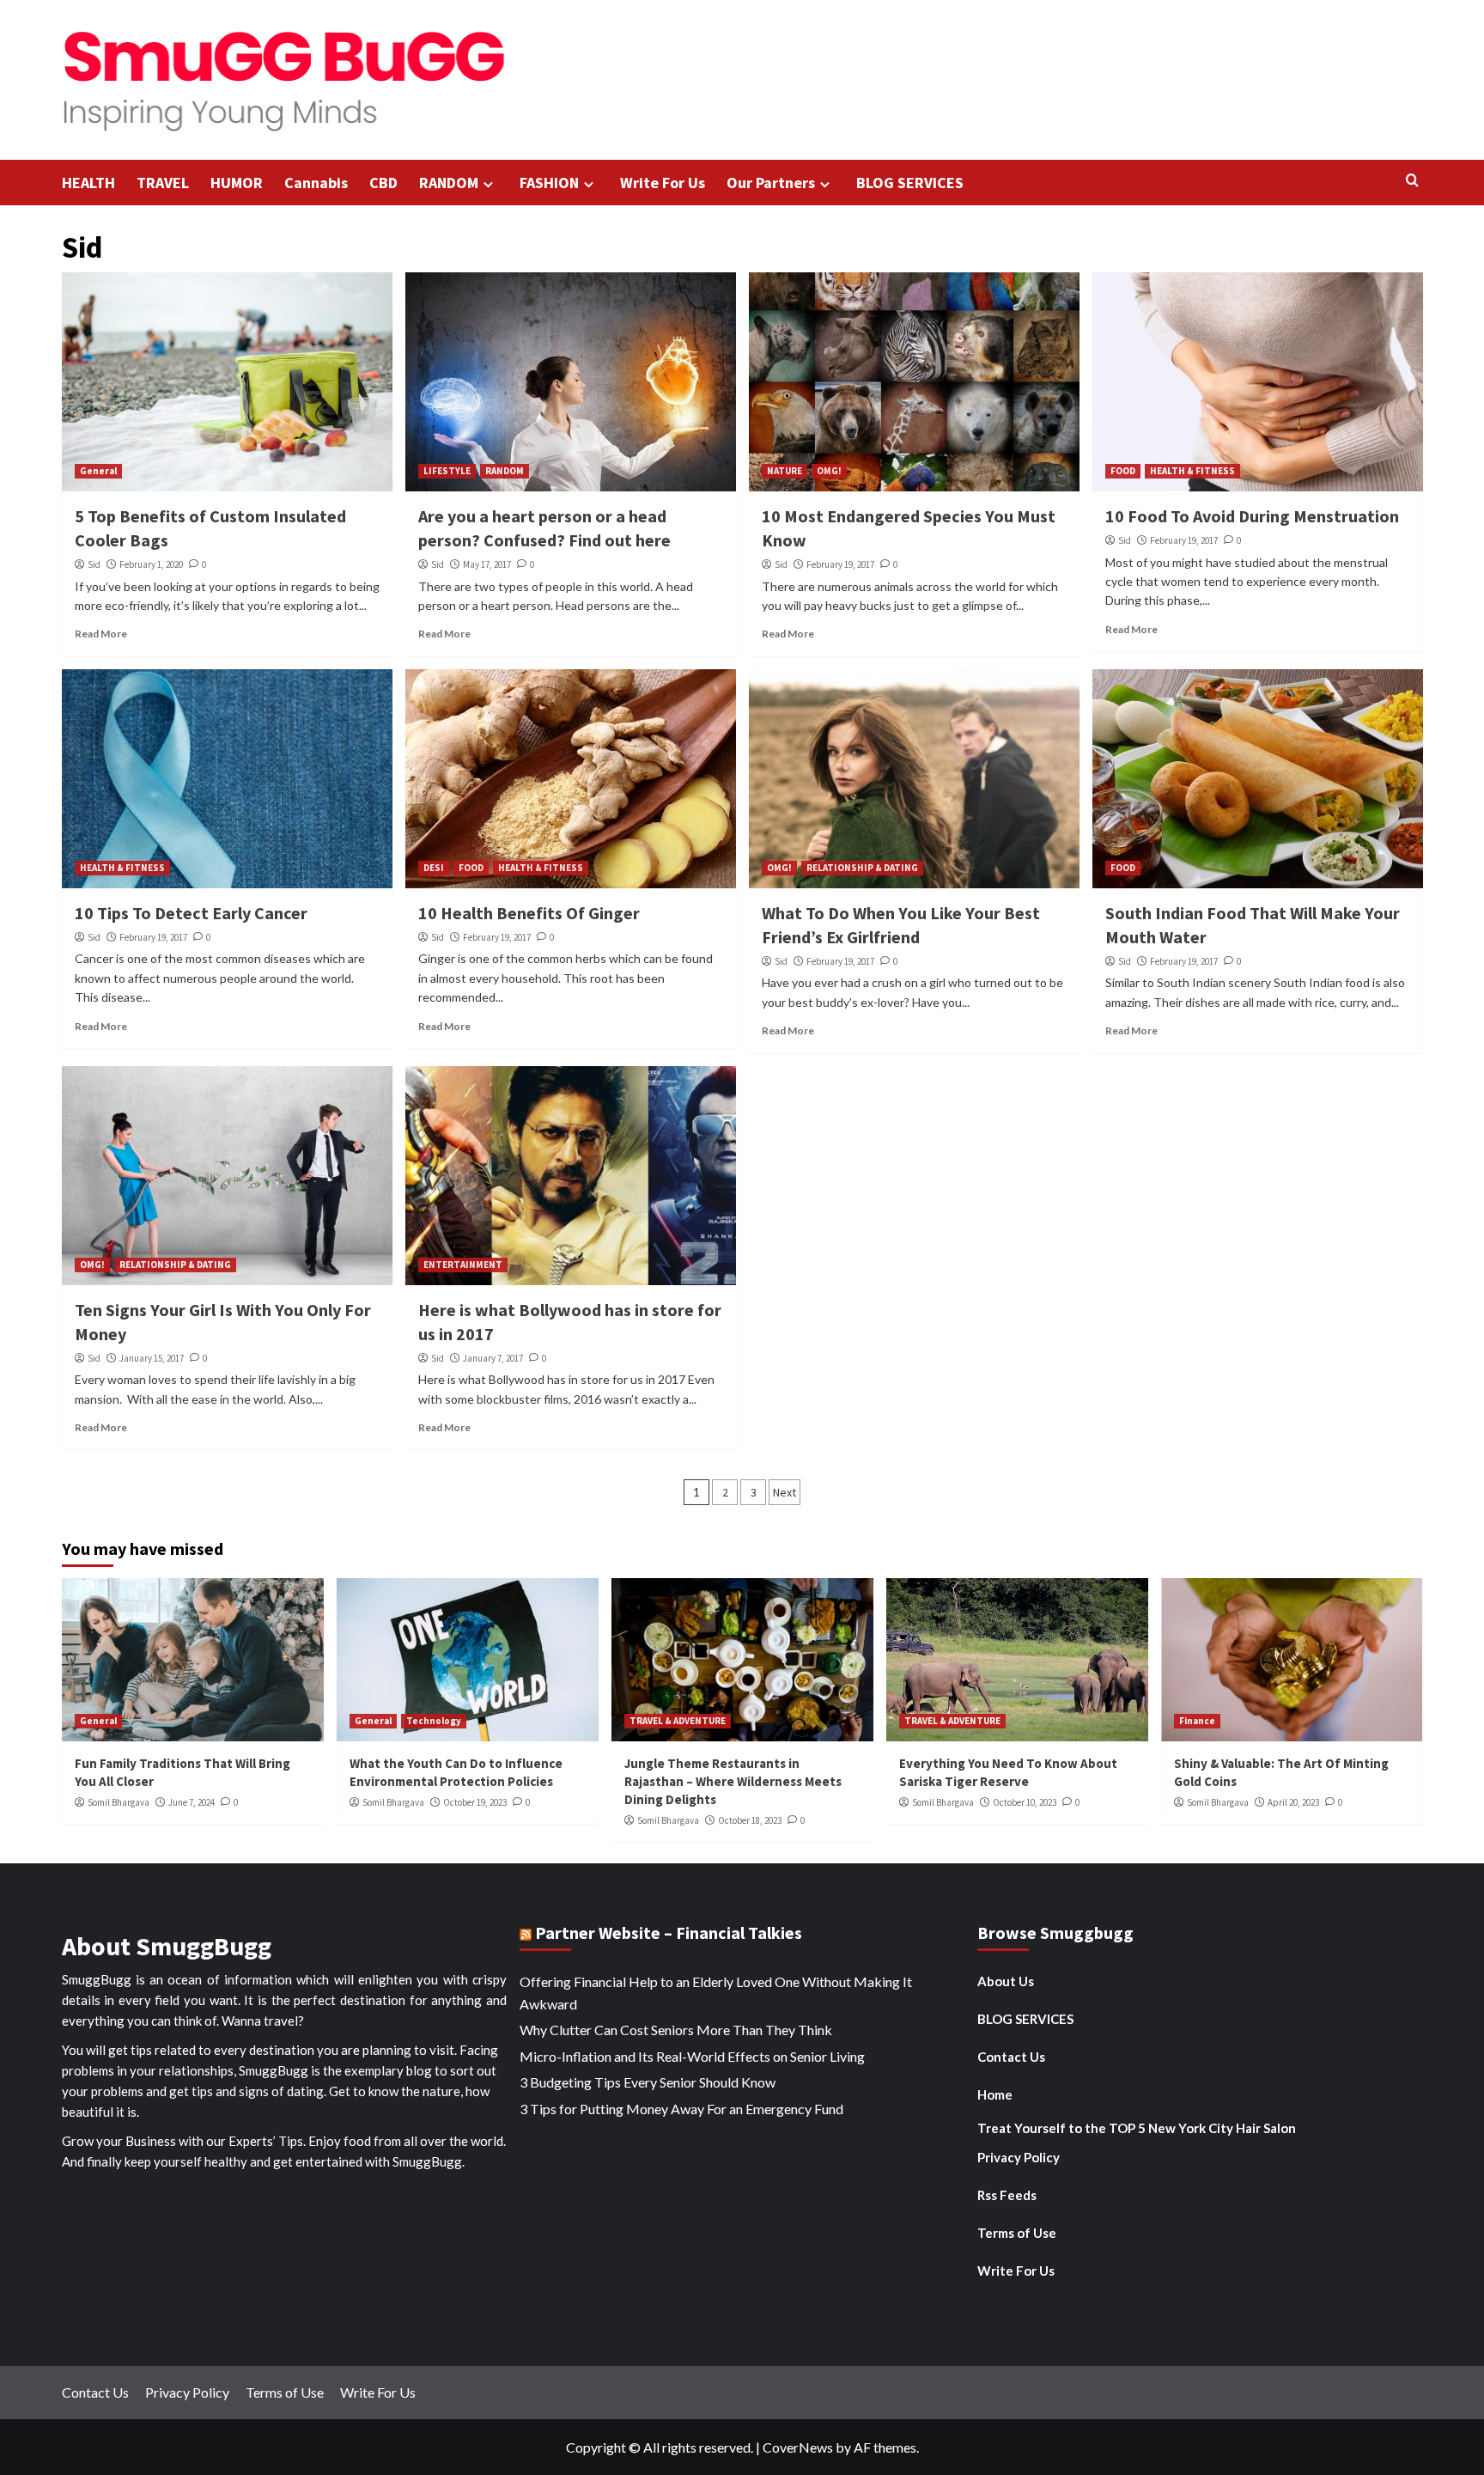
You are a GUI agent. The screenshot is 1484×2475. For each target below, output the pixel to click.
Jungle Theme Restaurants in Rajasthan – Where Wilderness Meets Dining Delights (733, 1781)
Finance (1197, 1721)
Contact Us (1011, 2057)
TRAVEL (163, 183)
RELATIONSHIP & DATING (862, 868)
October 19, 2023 (475, 1802)
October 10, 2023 (1025, 1802)
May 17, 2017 (487, 564)
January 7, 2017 (493, 1358)
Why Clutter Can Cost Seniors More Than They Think (676, 2030)
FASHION (549, 183)
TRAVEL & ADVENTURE (678, 1721)
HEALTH (88, 183)
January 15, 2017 (152, 1358)
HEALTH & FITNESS (1192, 471)
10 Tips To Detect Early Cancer (191, 913)
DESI (434, 868)
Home (995, 2094)
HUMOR (237, 183)
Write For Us (663, 183)
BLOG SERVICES (910, 183)
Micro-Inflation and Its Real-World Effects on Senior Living (692, 2056)
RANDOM (449, 183)
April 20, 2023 (1293, 1802)
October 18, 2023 (750, 1820)
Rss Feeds (1007, 2195)
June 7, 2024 (192, 1802)
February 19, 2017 (840, 564)
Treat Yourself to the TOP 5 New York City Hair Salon (1137, 2128)
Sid (94, 564)
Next (785, 1492)
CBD (383, 183)
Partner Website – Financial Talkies (669, 1932)
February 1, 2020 (151, 564)
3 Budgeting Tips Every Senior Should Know (648, 2082)
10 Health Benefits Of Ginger (529, 913)
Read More (101, 634)
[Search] (1412, 181)
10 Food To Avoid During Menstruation (1252, 516)
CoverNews (798, 2447)
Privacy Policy (1019, 2157)
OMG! (829, 471)
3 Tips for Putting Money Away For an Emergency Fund (681, 2109)
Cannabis (316, 183)
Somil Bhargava (119, 1802)
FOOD (1123, 471)
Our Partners (771, 183)
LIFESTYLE (447, 471)
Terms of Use (1017, 2233)
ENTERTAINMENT (463, 1265)
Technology (434, 1721)
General (98, 471)
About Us (1006, 1981)
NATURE (785, 471)
